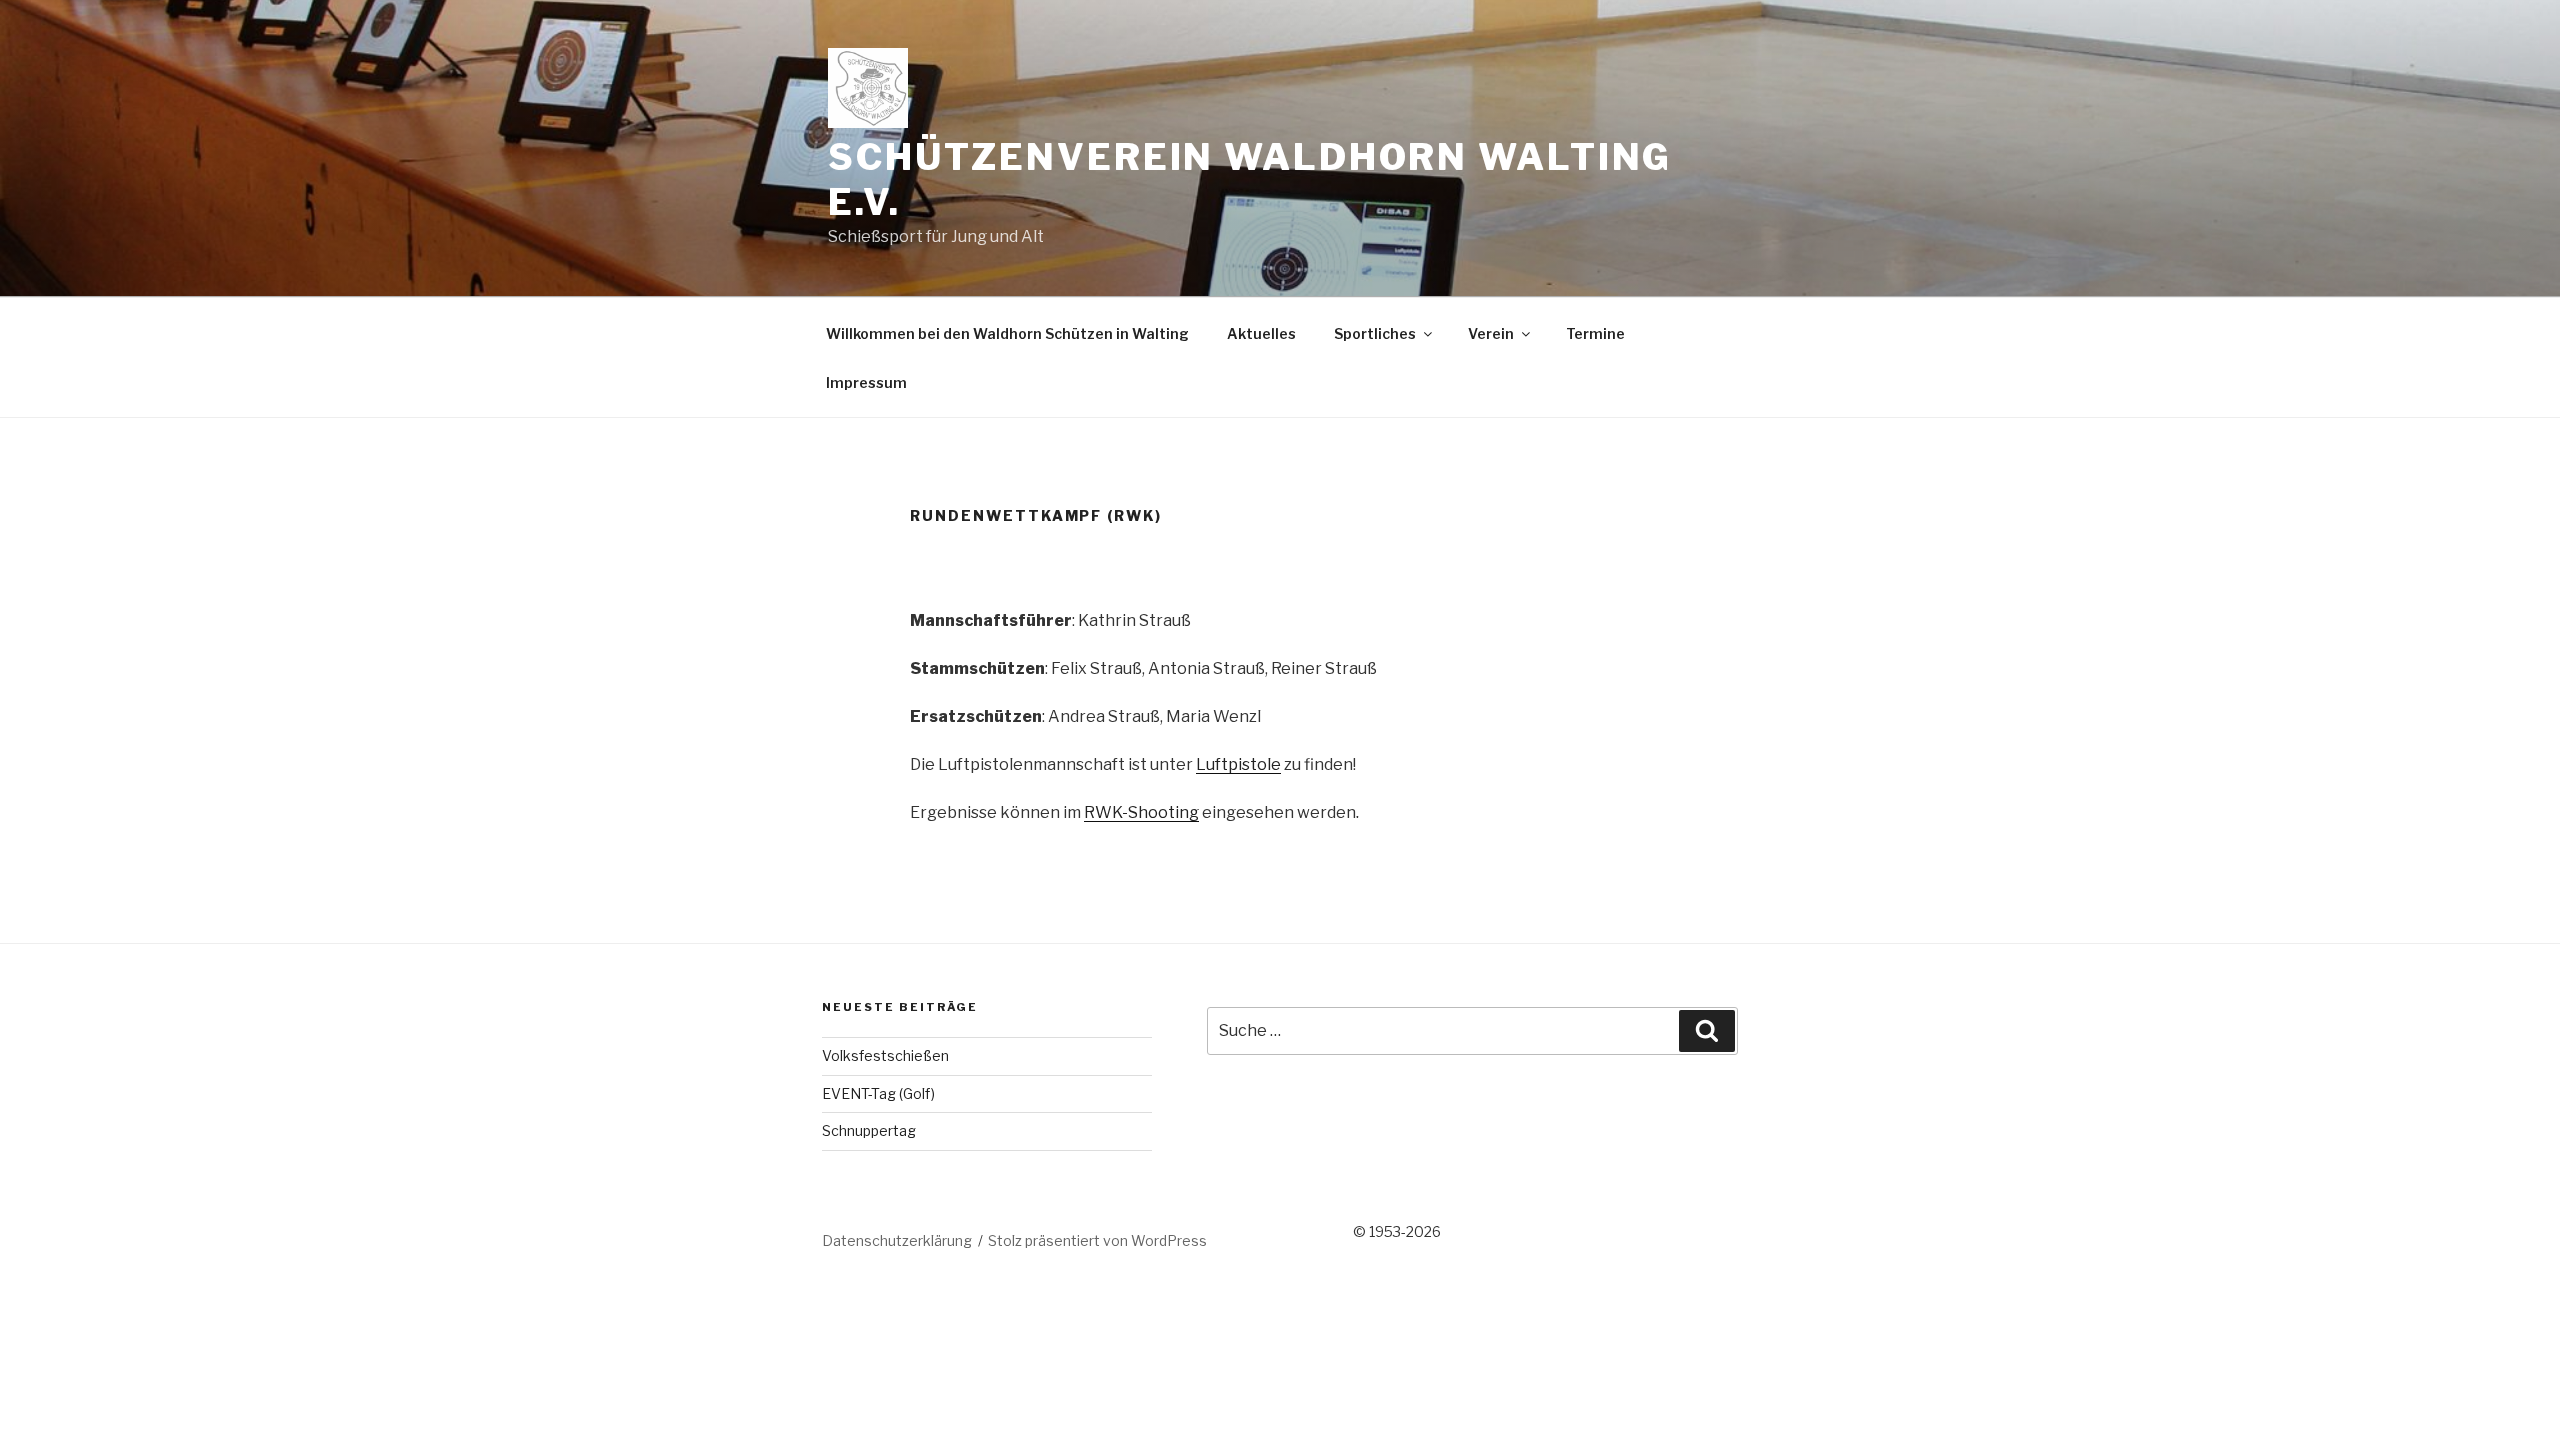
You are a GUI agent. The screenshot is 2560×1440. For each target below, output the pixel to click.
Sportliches (1375, 333)
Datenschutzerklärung (897, 1240)
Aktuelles (1261, 333)
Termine (1595, 333)
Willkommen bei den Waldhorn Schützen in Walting (1007, 333)
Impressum (866, 382)
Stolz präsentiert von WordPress (1097, 1240)
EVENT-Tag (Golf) (878, 1093)
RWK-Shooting (1141, 812)
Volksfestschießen (885, 1055)
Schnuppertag (869, 1130)
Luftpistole (1238, 764)
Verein (1491, 333)
